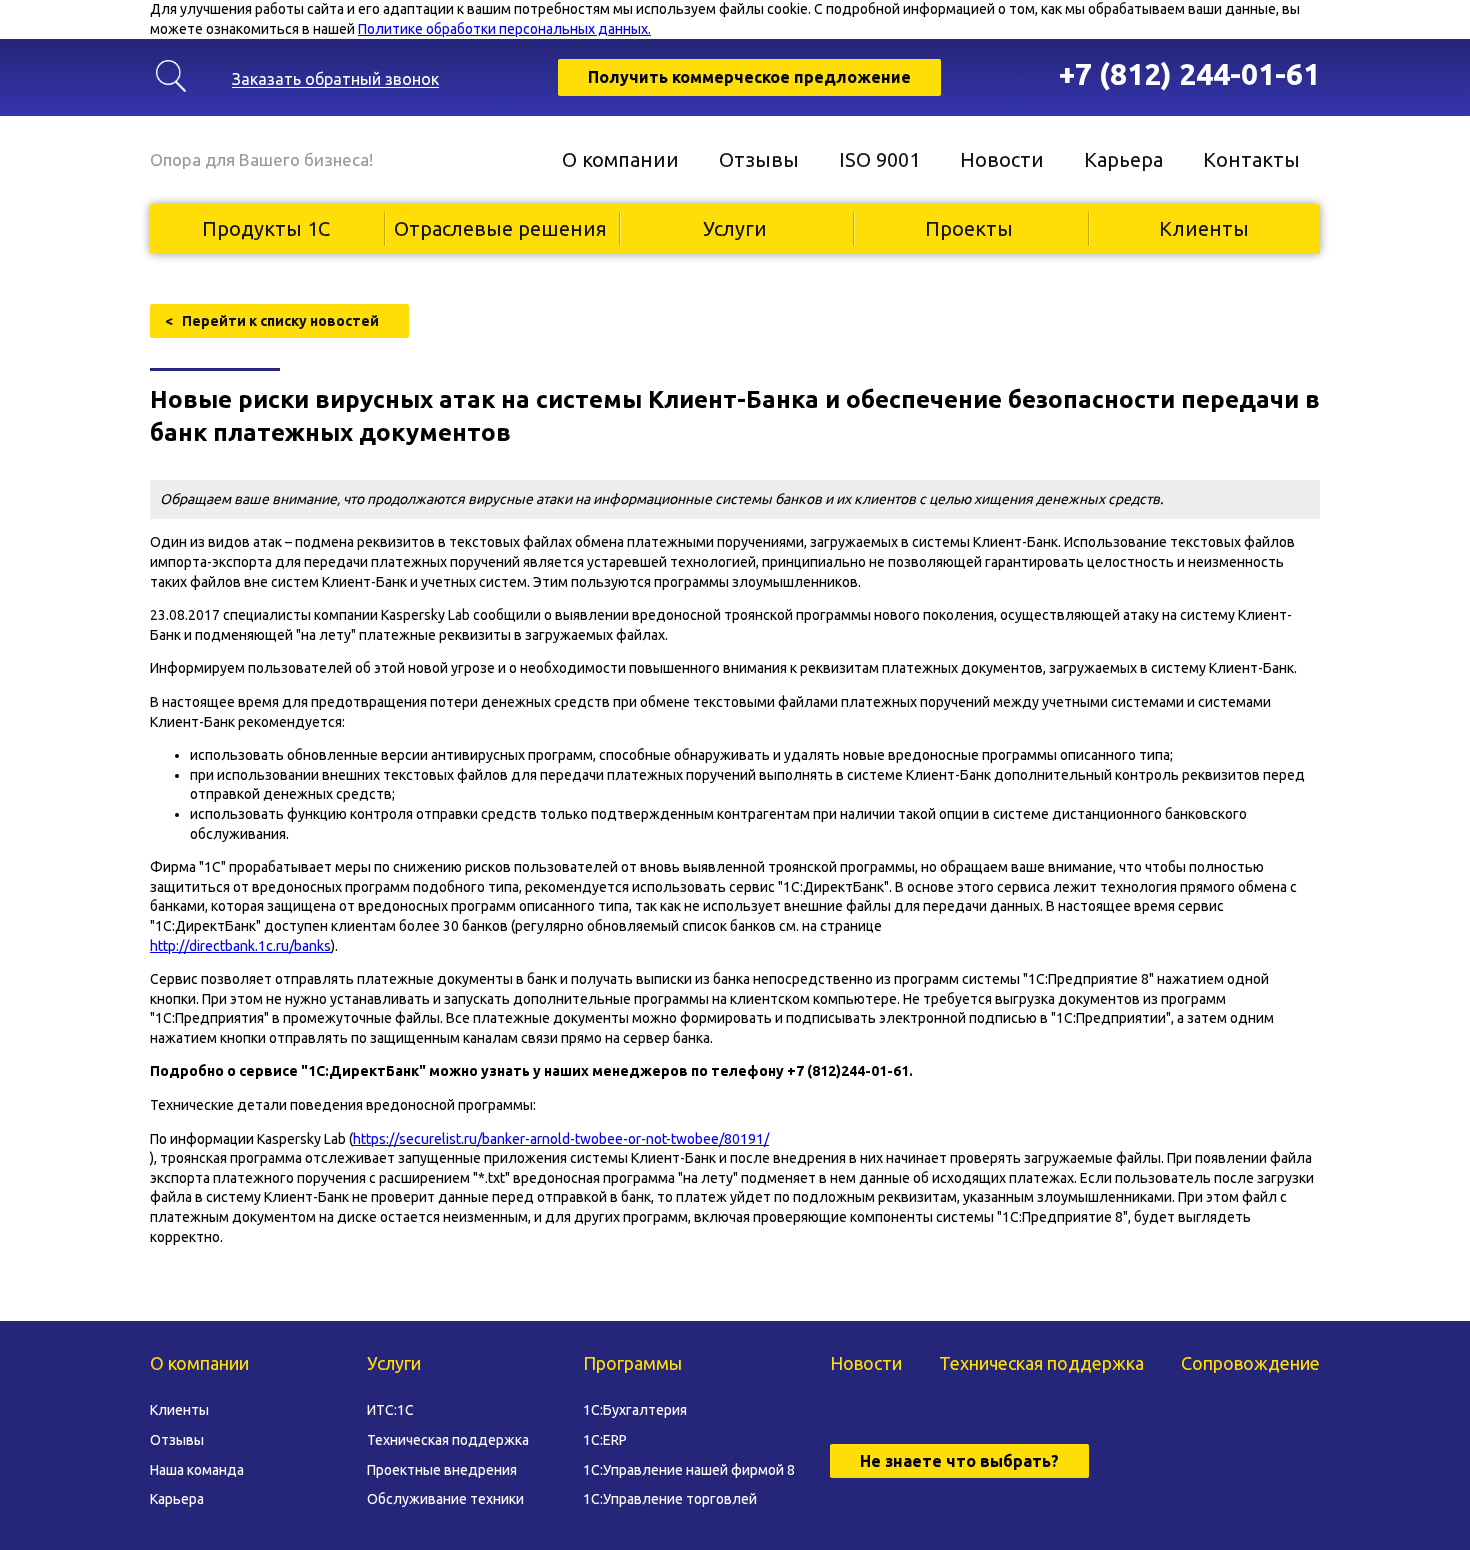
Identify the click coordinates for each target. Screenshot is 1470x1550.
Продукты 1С (266, 228)
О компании (620, 159)
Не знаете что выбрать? (959, 1461)
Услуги (735, 228)
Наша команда (197, 1470)
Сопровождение (1250, 1363)
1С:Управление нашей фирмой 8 (689, 1470)
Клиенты (1204, 228)
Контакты (1251, 159)
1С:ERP (605, 1440)
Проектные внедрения (442, 1470)
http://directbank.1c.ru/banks (240, 946)
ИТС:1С (390, 1410)
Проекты (969, 228)
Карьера (1123, 159)
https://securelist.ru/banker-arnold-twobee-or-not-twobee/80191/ (561, 1139)
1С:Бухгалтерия (635, 1410)
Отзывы (759, 159)
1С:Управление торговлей (670, 1499)
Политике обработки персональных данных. (504, 29)
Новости (1002, 159)
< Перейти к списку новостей (272, 321)
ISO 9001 (879, 159)
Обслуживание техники (445, 1499)
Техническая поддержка (448, 1440)
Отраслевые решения (500, 228)
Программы (632, 1363)
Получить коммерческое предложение (749, 77)
